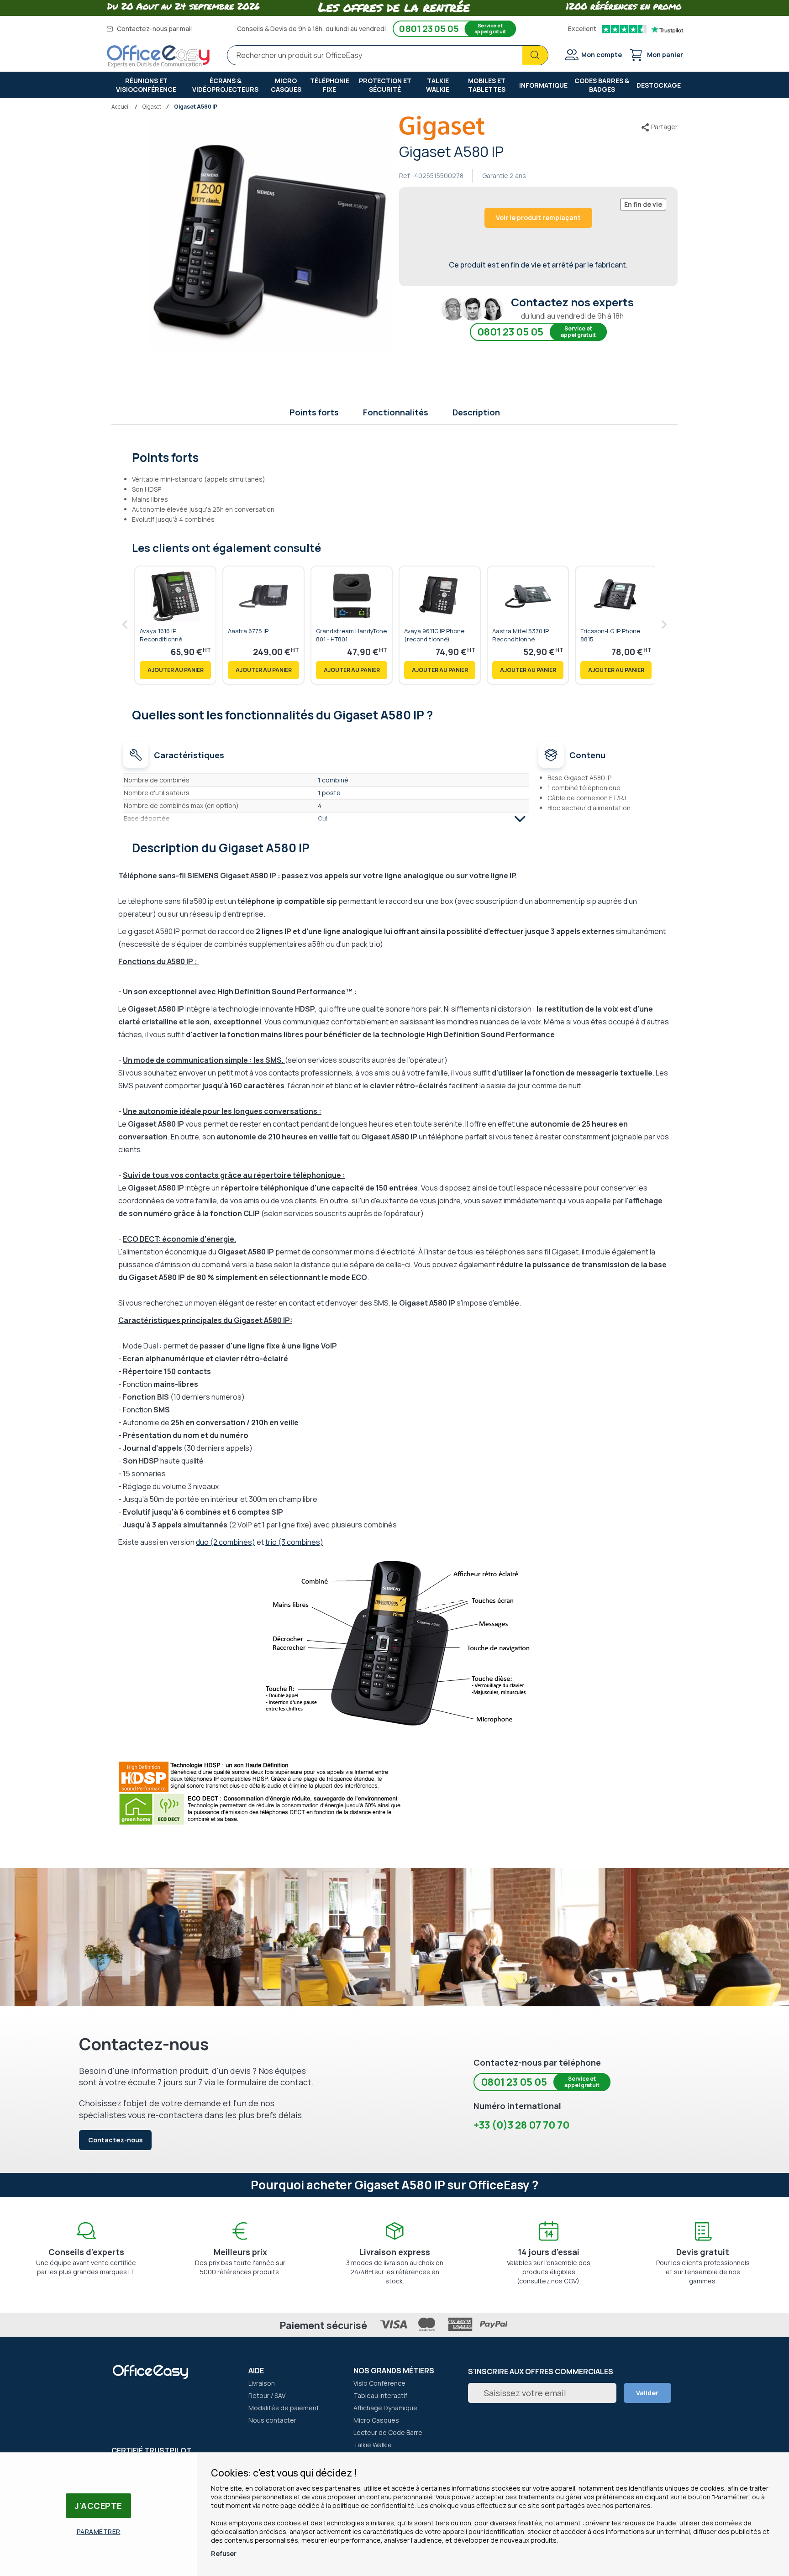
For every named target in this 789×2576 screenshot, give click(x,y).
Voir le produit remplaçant (538, 218)
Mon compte (602, 55)
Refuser (224, 2553)
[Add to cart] (175, 670)
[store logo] (158, 57)
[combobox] (388, 55)
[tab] (395, 456)
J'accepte (98, 2506)
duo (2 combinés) (226, 1542)
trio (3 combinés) (294, 1542)
